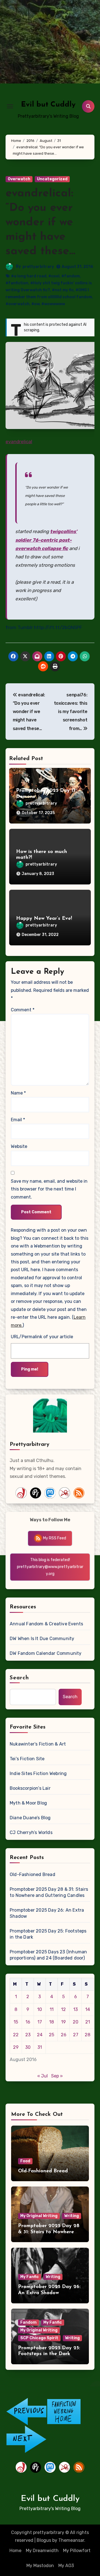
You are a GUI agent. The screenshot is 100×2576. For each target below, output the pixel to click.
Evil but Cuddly (48, 105)
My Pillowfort (77, 2551)
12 (63, 2009)
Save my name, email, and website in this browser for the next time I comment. (49, 1189)
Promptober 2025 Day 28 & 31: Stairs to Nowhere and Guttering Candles (49, 1892)
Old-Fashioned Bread (32, 1874)
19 (63, 2022)
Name (18, 1093)
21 (88, 2022)
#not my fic (63, 290)
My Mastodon (40, 2566)
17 (40, 2022)
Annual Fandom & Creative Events (46, 1624)
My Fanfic (30, 2277)
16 (28, 2022)
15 (16, 2022)
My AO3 (66, 2566)
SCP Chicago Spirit (39, 2338)
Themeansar (71, 2540)
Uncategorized (52, 179)
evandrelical (19, 442)
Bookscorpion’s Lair (30, 1788)
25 (52, 2035)
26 (64, 2035)
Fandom (28, 2322)
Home (15, 2551)
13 (76, 2009)
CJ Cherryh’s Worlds (31, 1832)
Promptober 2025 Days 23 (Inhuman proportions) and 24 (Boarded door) (48, 1955)
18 (52, 2022)
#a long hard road (29, 276)
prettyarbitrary (38, 267)
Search (19, 1678)
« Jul (42, 2076)
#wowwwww (53, 304)
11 (52, 2009)
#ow (35, 304)
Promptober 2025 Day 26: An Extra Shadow (47, 1913)
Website (19, 1146)
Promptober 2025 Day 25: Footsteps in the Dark (48, 1934)
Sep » (57, 2076)
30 (28, 2047)
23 (28, 2035)
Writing (72, 2216)
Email (18, 1120)
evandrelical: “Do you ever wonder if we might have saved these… (40, 223)
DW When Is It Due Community (42, 1639)
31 (40, 2047)
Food (25, 2161)
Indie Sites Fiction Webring (38, 1773)
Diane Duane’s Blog (30, 1818)
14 (88, 2009)
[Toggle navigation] (10, 106)
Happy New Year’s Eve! (44, 919)
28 (87, 2035)
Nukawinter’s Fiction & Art (38, 1744)
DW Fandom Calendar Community (46, 1653)
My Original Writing (39, 2216)
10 (40, 2009)
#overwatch (17, 304)
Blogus (44, 2540)
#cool (54, 276)
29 (16, 2047)
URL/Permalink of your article (42, 1337)
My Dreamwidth (42, 2551)
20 (76, 2022)
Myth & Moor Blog (28, 1803)
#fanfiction (17, 283)
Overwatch (19, 179)
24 (40, 2035)
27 (76, 2035)
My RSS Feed (54, 1538)
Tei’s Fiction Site (27, 1759)
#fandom (71, 276)
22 (16, 2035)
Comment (23, 1010)
